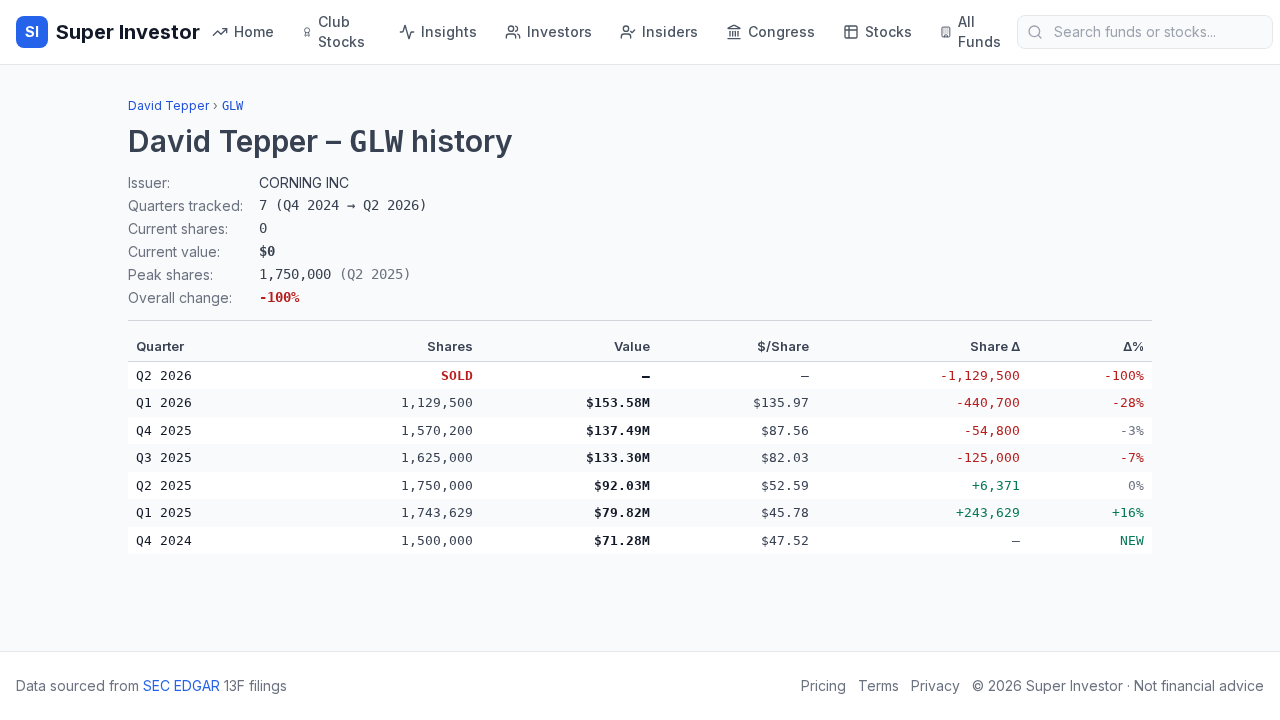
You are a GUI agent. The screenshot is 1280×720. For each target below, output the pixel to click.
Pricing (823, 685)
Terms (878, 685)
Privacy (935, 685)
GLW (232, 106)
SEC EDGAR (181, 685)
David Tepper (168, 105)
